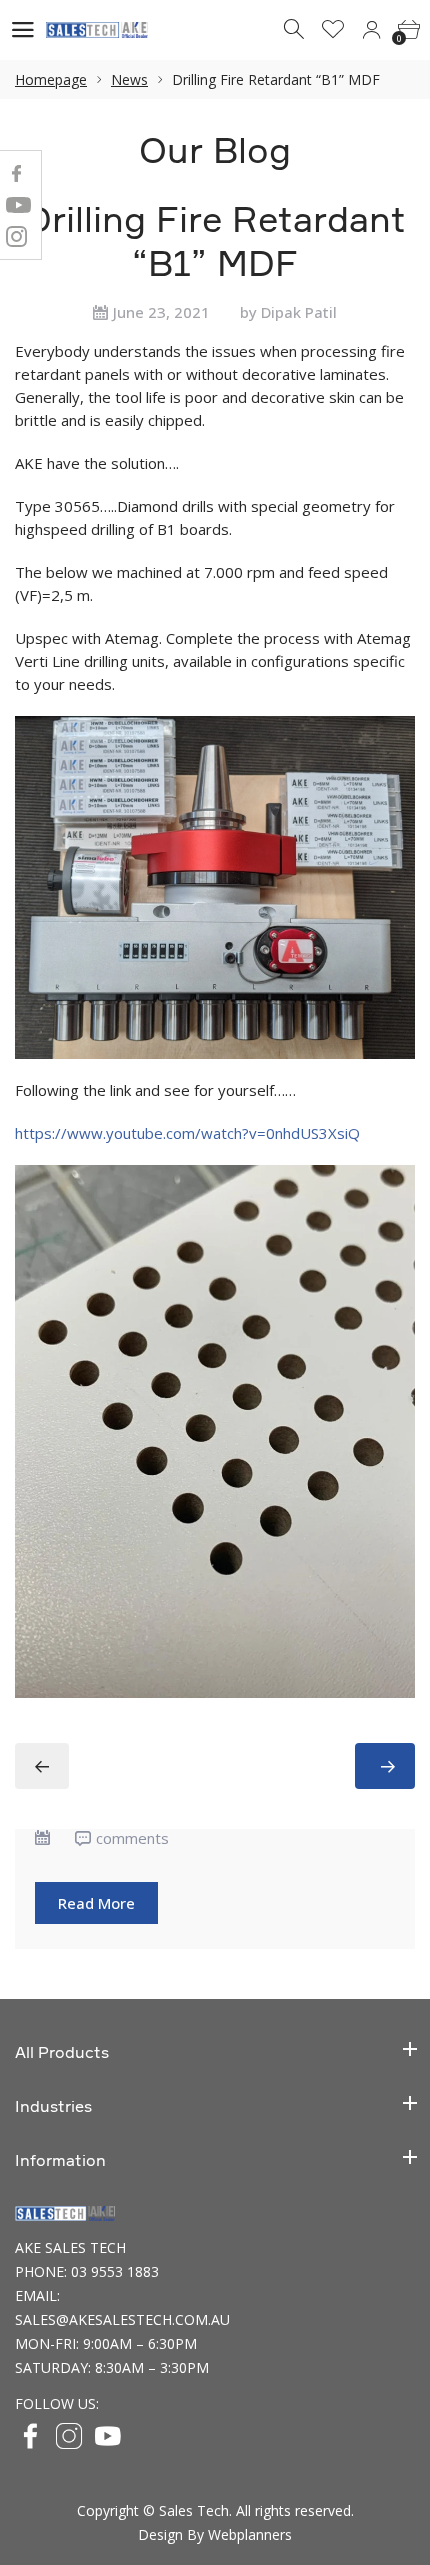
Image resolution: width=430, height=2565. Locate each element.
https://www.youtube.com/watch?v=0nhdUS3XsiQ (187, 1133)
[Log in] (371, 30)
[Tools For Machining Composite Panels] (385, 1766)
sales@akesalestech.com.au (122, 2319)
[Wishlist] (333, 30)
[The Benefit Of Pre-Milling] (42, 1766)
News (129, 79)
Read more (96, 1903)
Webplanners (250, 2534)
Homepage (51, 79)
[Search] (295, 30)
